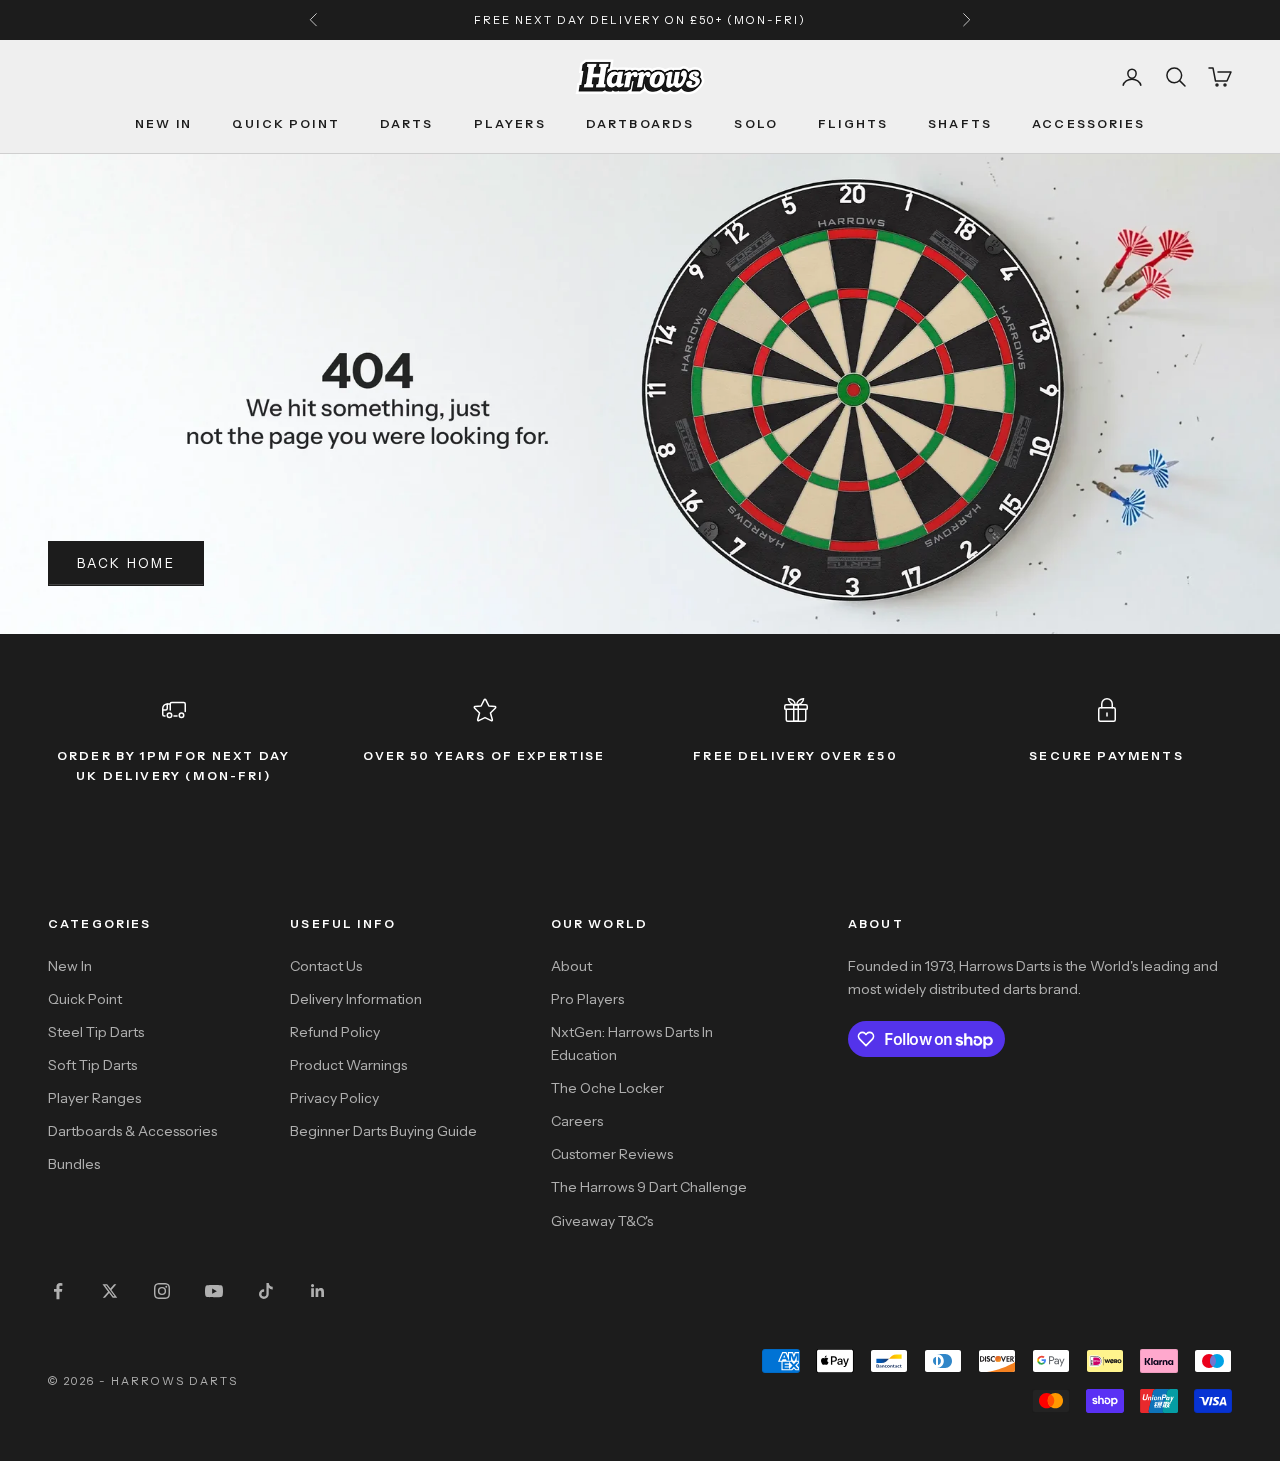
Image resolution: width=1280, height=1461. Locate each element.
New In (163, 123)
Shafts (960, 123)
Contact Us (326, 966)
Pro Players (587, 999)
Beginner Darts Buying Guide (383, 1131)
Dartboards (640, 123)
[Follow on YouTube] (214, 1291)
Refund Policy (335, 1032)
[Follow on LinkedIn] (318, 1291)
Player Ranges (94, 1098)
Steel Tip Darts (96, 1032)
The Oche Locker (607, 1088)
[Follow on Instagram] (162, 1291)
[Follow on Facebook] (58, 1291)
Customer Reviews (612, 1154)
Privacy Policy (334, 1098)
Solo (756, 123)
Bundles (74, 1164)
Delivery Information (356, 999)
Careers (577, 1121)
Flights (853, 123)
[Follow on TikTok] (266, 1291)
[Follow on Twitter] (110, 1291)
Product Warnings (348, 1065)
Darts (407, 123)
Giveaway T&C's (602, 1221)
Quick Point (286, 123)
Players (510, 123)
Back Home (126, 563)
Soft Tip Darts (92, 1065)
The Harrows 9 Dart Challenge (649, 1187)
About (571, 966)
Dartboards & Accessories (132, 1131)
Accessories (1088, 123)
